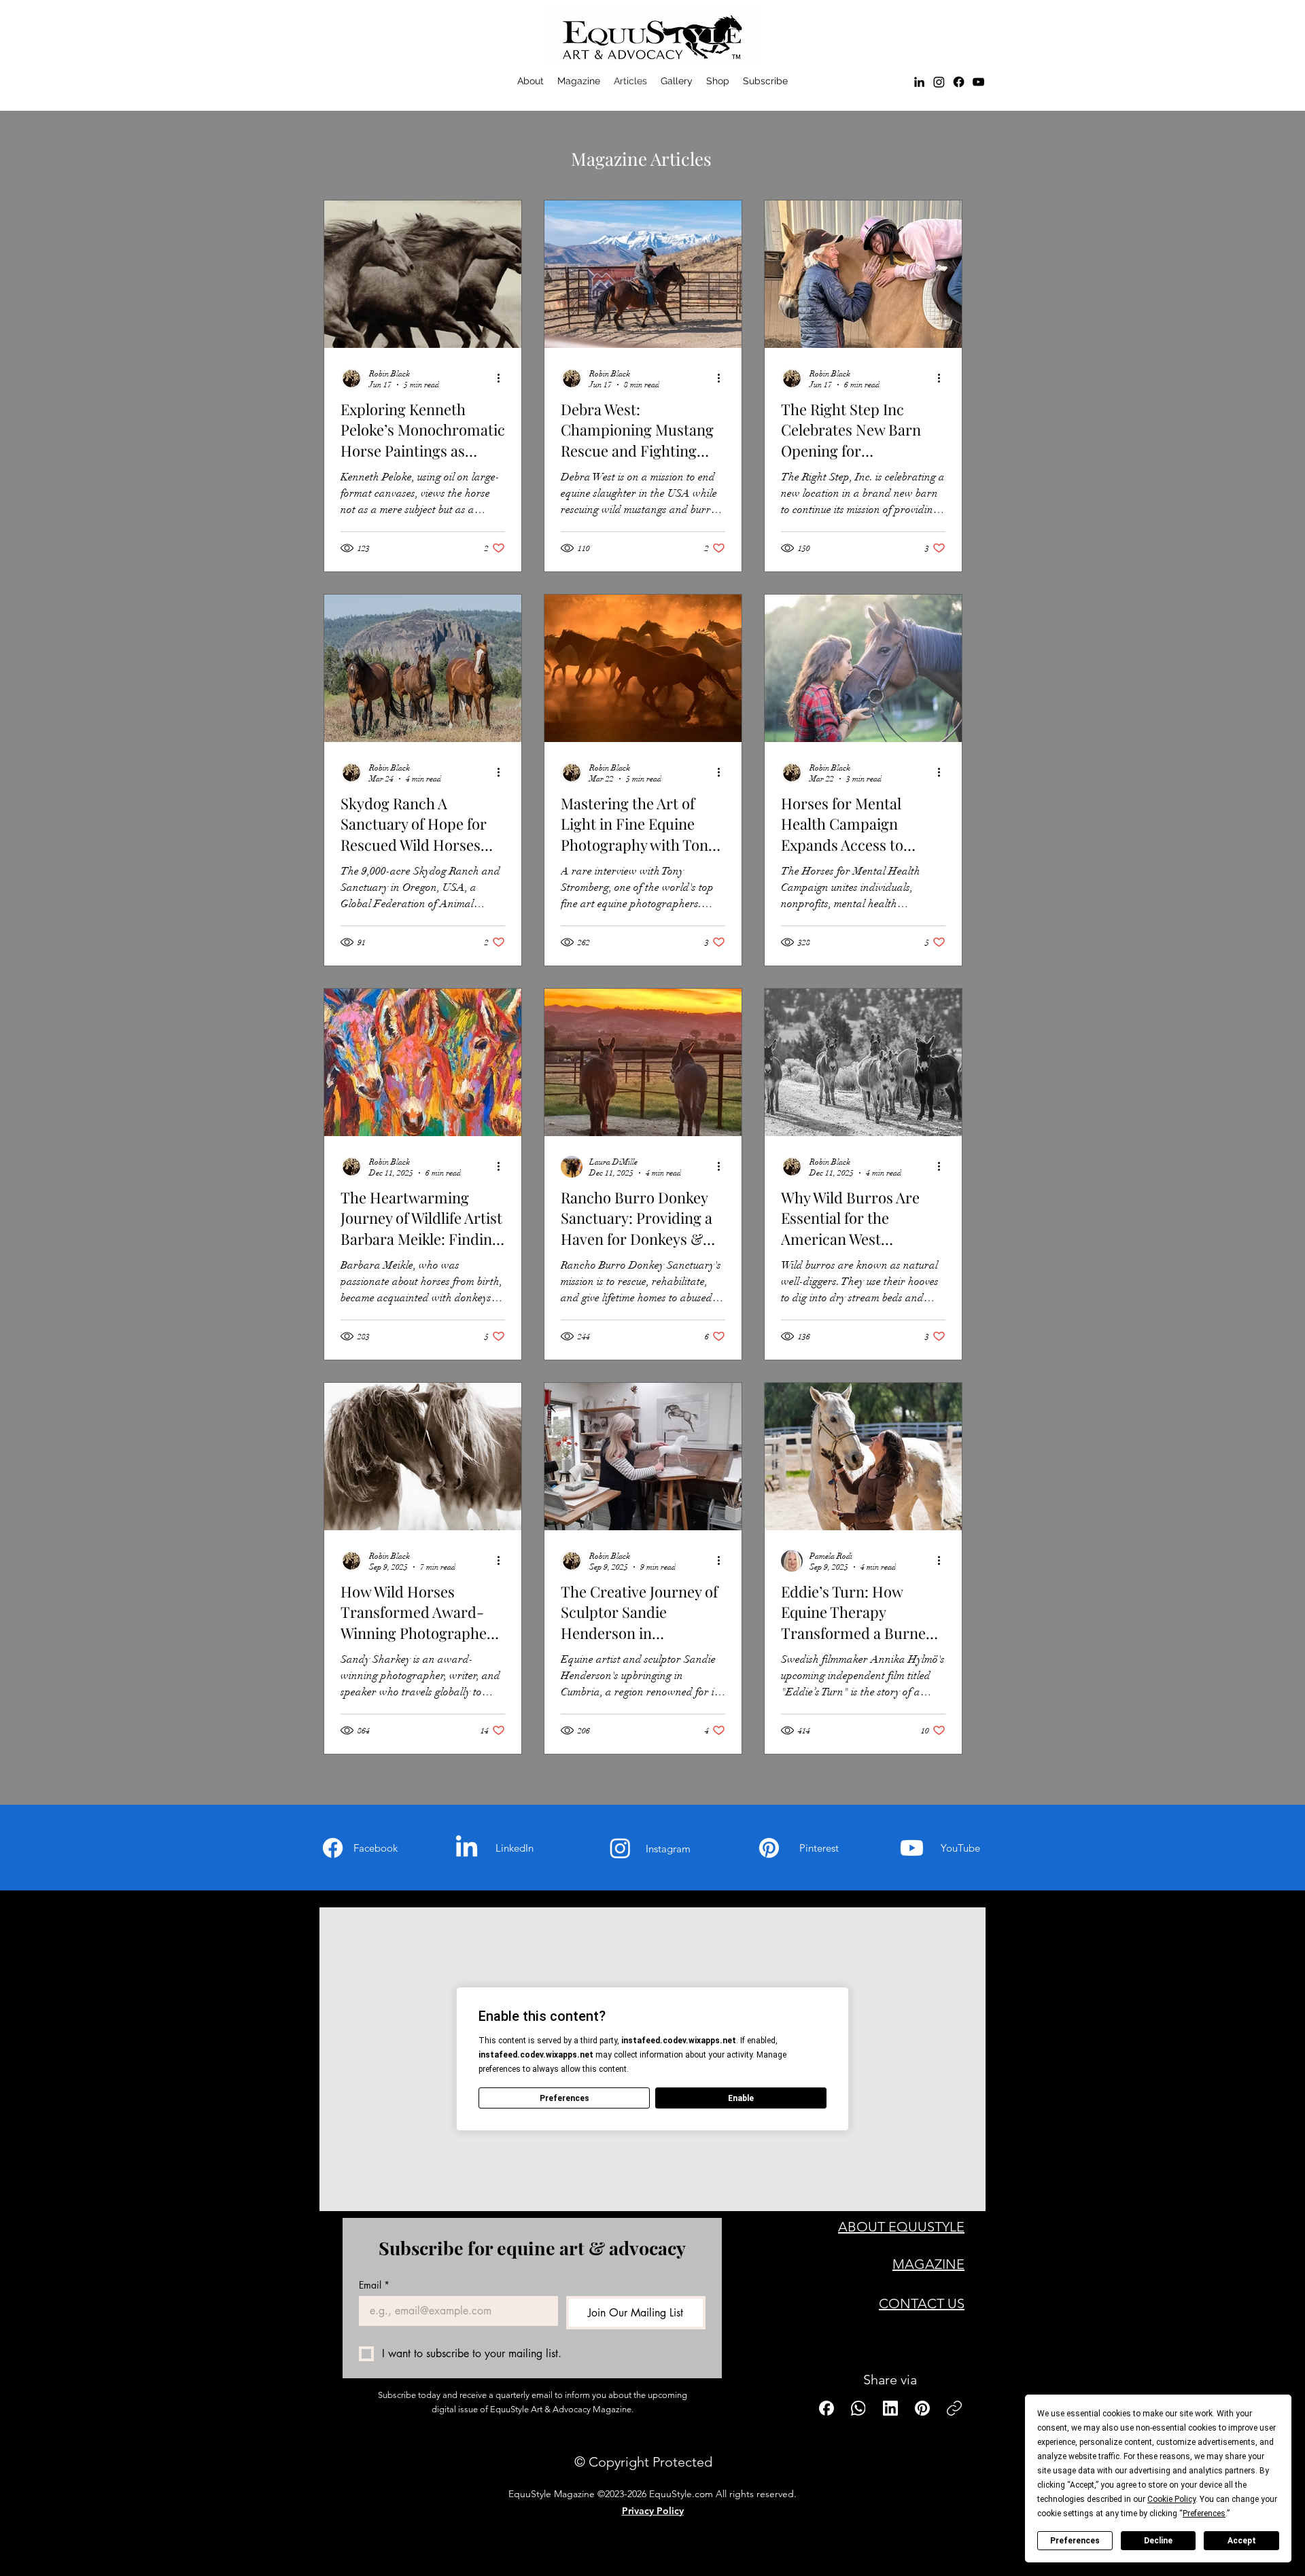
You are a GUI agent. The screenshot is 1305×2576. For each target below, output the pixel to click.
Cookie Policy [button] (1171, 2499)
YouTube (960, 1848)
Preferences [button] (1204, 2513)
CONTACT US (922, 2304)
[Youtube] (912, 1848)
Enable (741, 2098)
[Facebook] (959, 82)
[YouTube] (978, 82)
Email (374, 2285)
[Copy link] (954, 2408)
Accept (1242, 2541)
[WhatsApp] (858, 2408)
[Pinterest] (769, 1848)
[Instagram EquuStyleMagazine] (939, 82)
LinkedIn (515, 1848)
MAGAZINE (928, 2264)
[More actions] (503, 378)
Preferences (1075, 2541)
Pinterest (819, 1848)
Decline (1158, 2541)
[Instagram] (620, 1848)
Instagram (668, 1849)
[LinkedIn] (919, 82)
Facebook (376, 1848)
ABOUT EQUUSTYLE (901, 2227)
